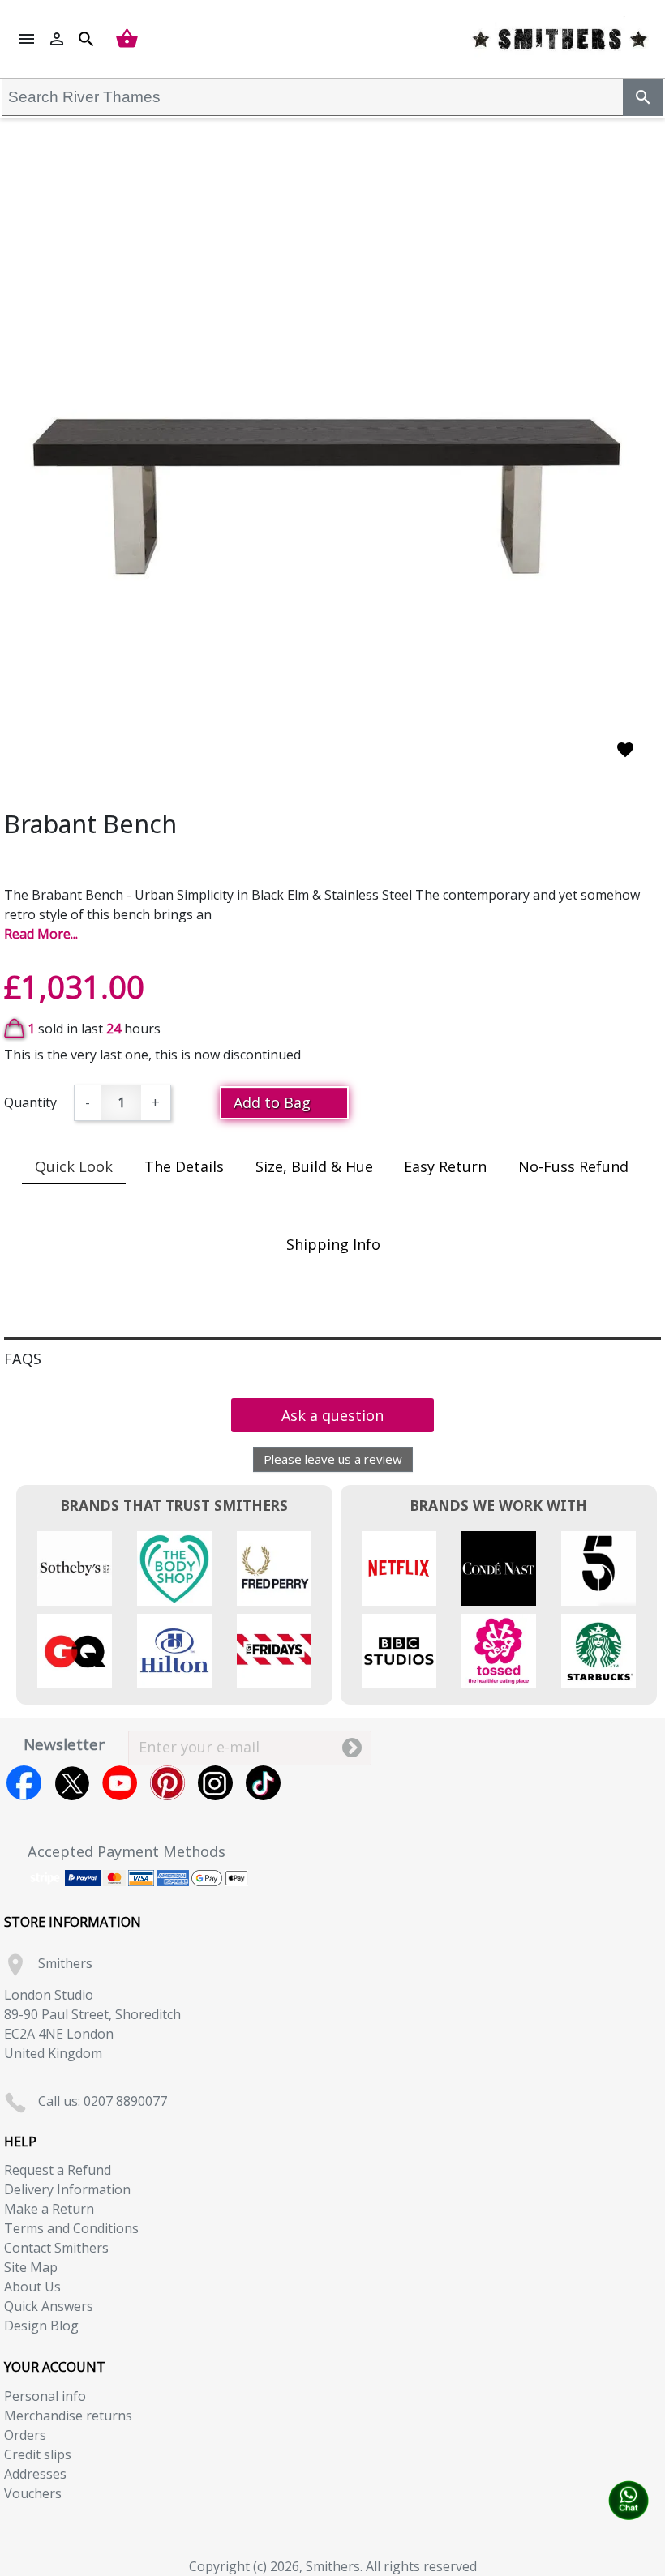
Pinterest (167, 1783)
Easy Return (445, 1166)
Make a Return (49, 2209)
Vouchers (33, 2493)
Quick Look (74, 1166)
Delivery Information (67, 2189)
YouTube (120, 1783)
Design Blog (41, 2326)
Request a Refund (58, 2170)
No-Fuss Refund (573, 1166)
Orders (25, 2435)
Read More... (41, 934)
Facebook (24, 1783)
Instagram (215, 1783)
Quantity (30, 1102)
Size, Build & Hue (314, 1166)
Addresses (35, 2474)
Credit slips (38, 2454)
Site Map (31, 2267)
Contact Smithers (56, 2248)
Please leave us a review (333, 1459)
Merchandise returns (68, 2416)
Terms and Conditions (71, 2228)
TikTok (263, 1783)
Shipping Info (333, 1244)
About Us (32, 2287)
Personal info (45, 2396)
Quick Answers (49, 2306)
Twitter (72, 1783)
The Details (184, 1166)
